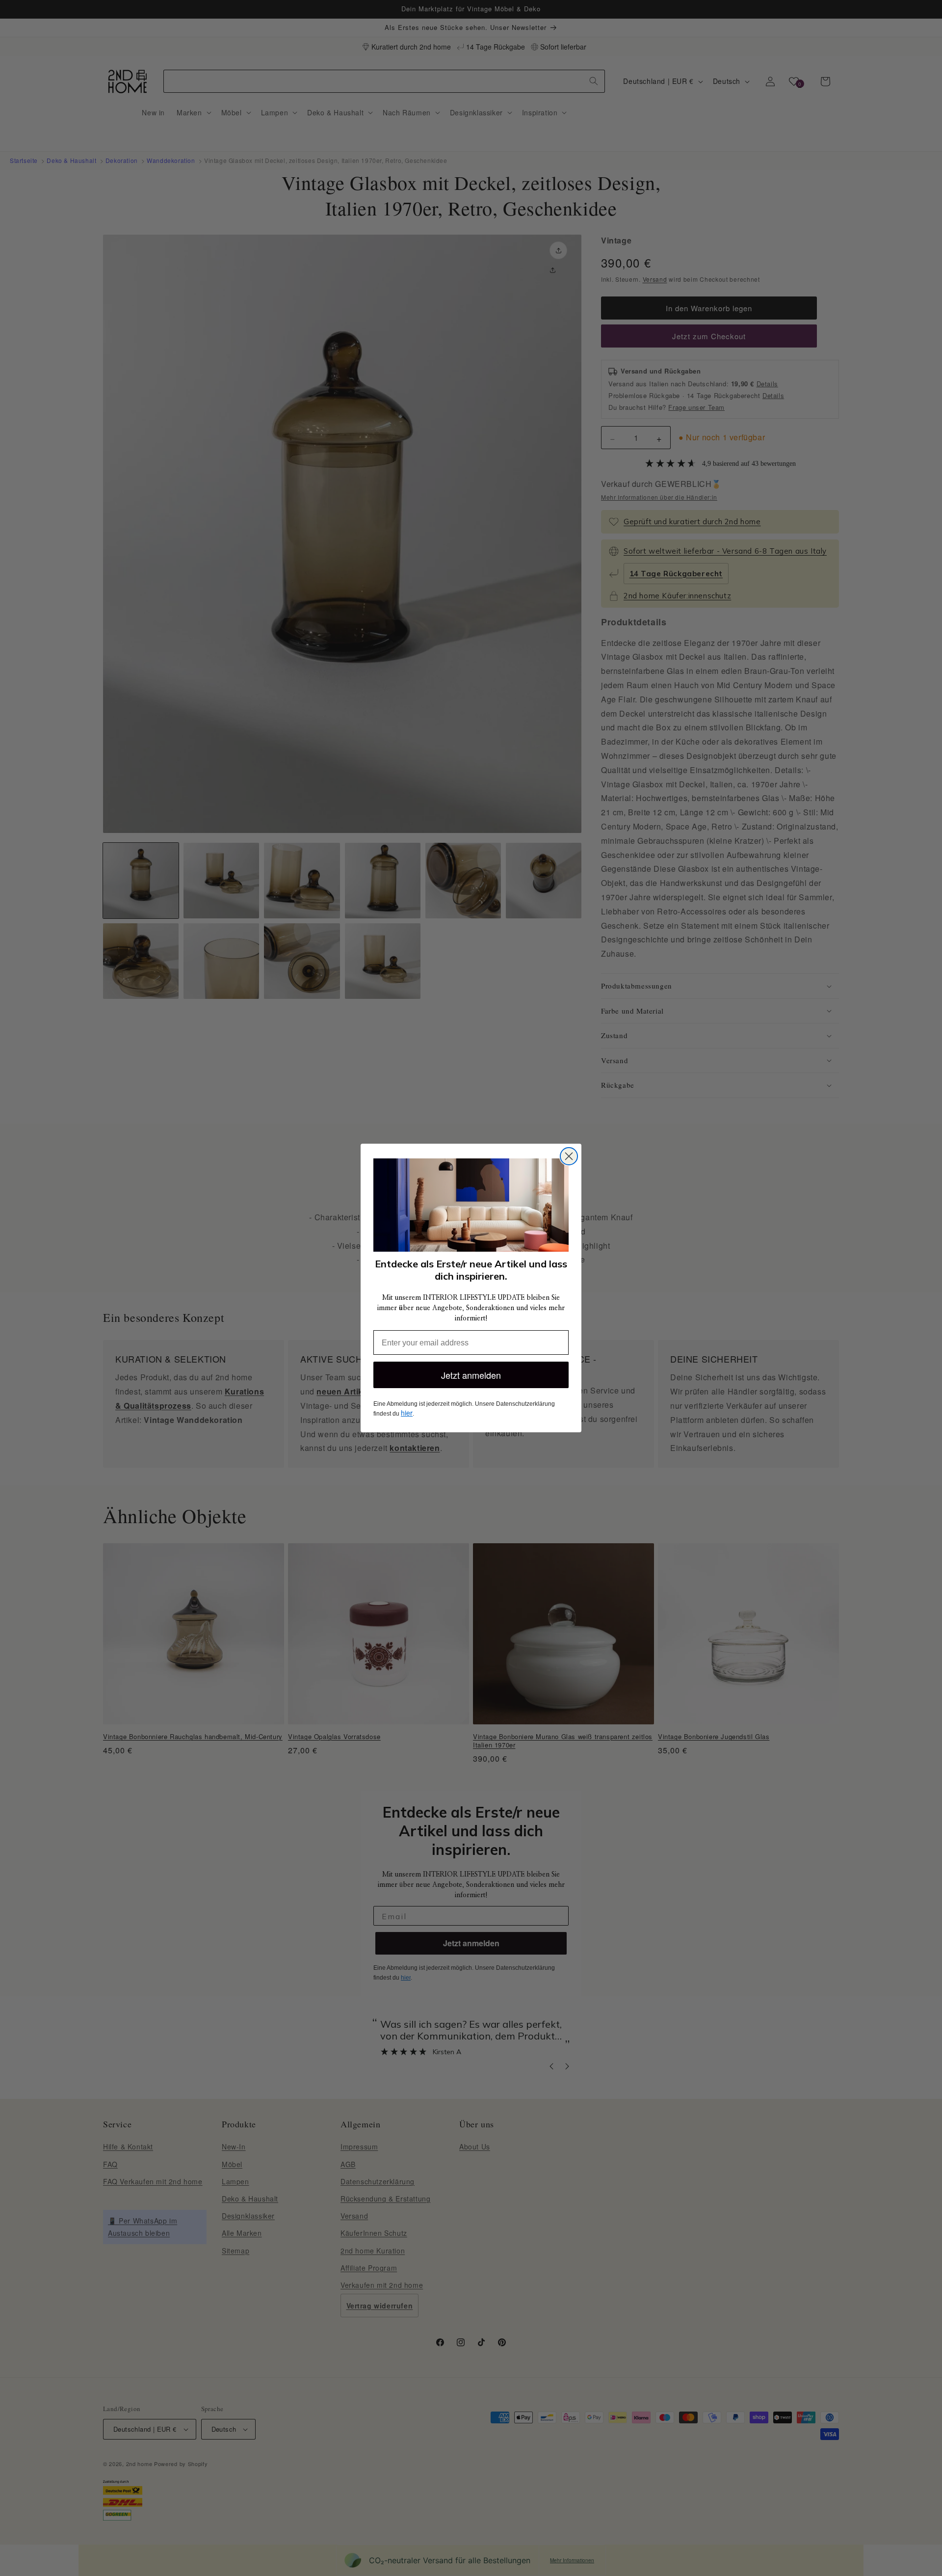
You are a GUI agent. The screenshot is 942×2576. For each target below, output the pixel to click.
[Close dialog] (569, 1156)
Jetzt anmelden (471, 1375)
